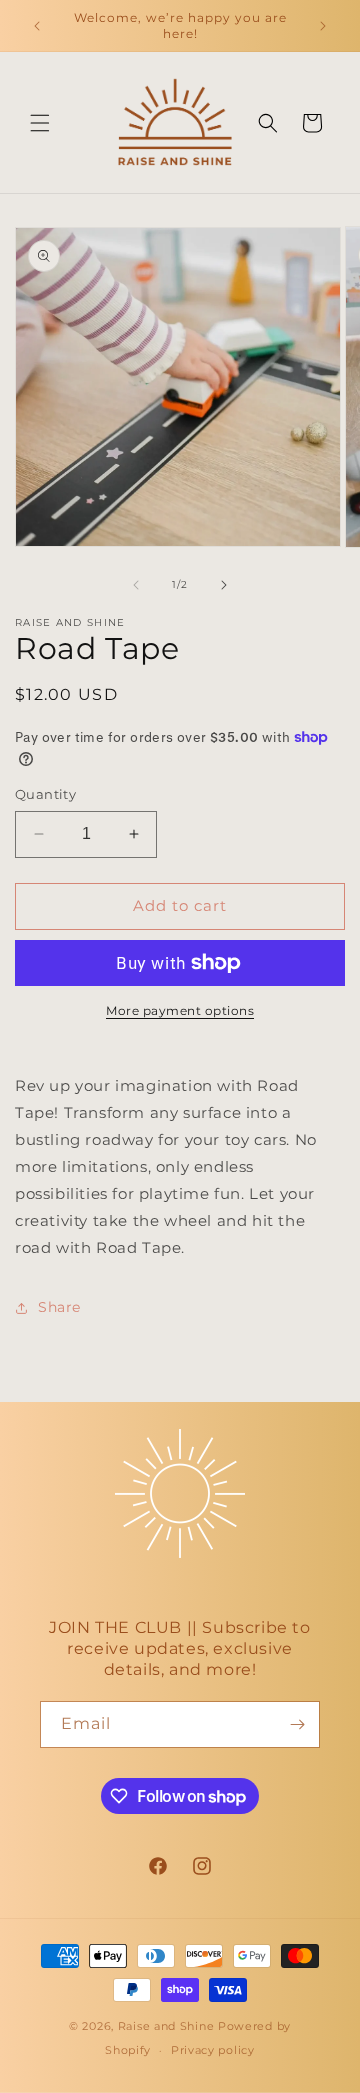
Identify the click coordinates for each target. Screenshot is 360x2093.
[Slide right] (224, 585)
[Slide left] (136, 585)
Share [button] (59, 1307)
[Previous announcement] (37, 26)
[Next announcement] (323, 26)
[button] (40, 123)
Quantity (45, 794)
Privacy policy (213, 2050)
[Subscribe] (297, 1724)
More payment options (180, 1010)
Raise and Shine (166, 2026)
